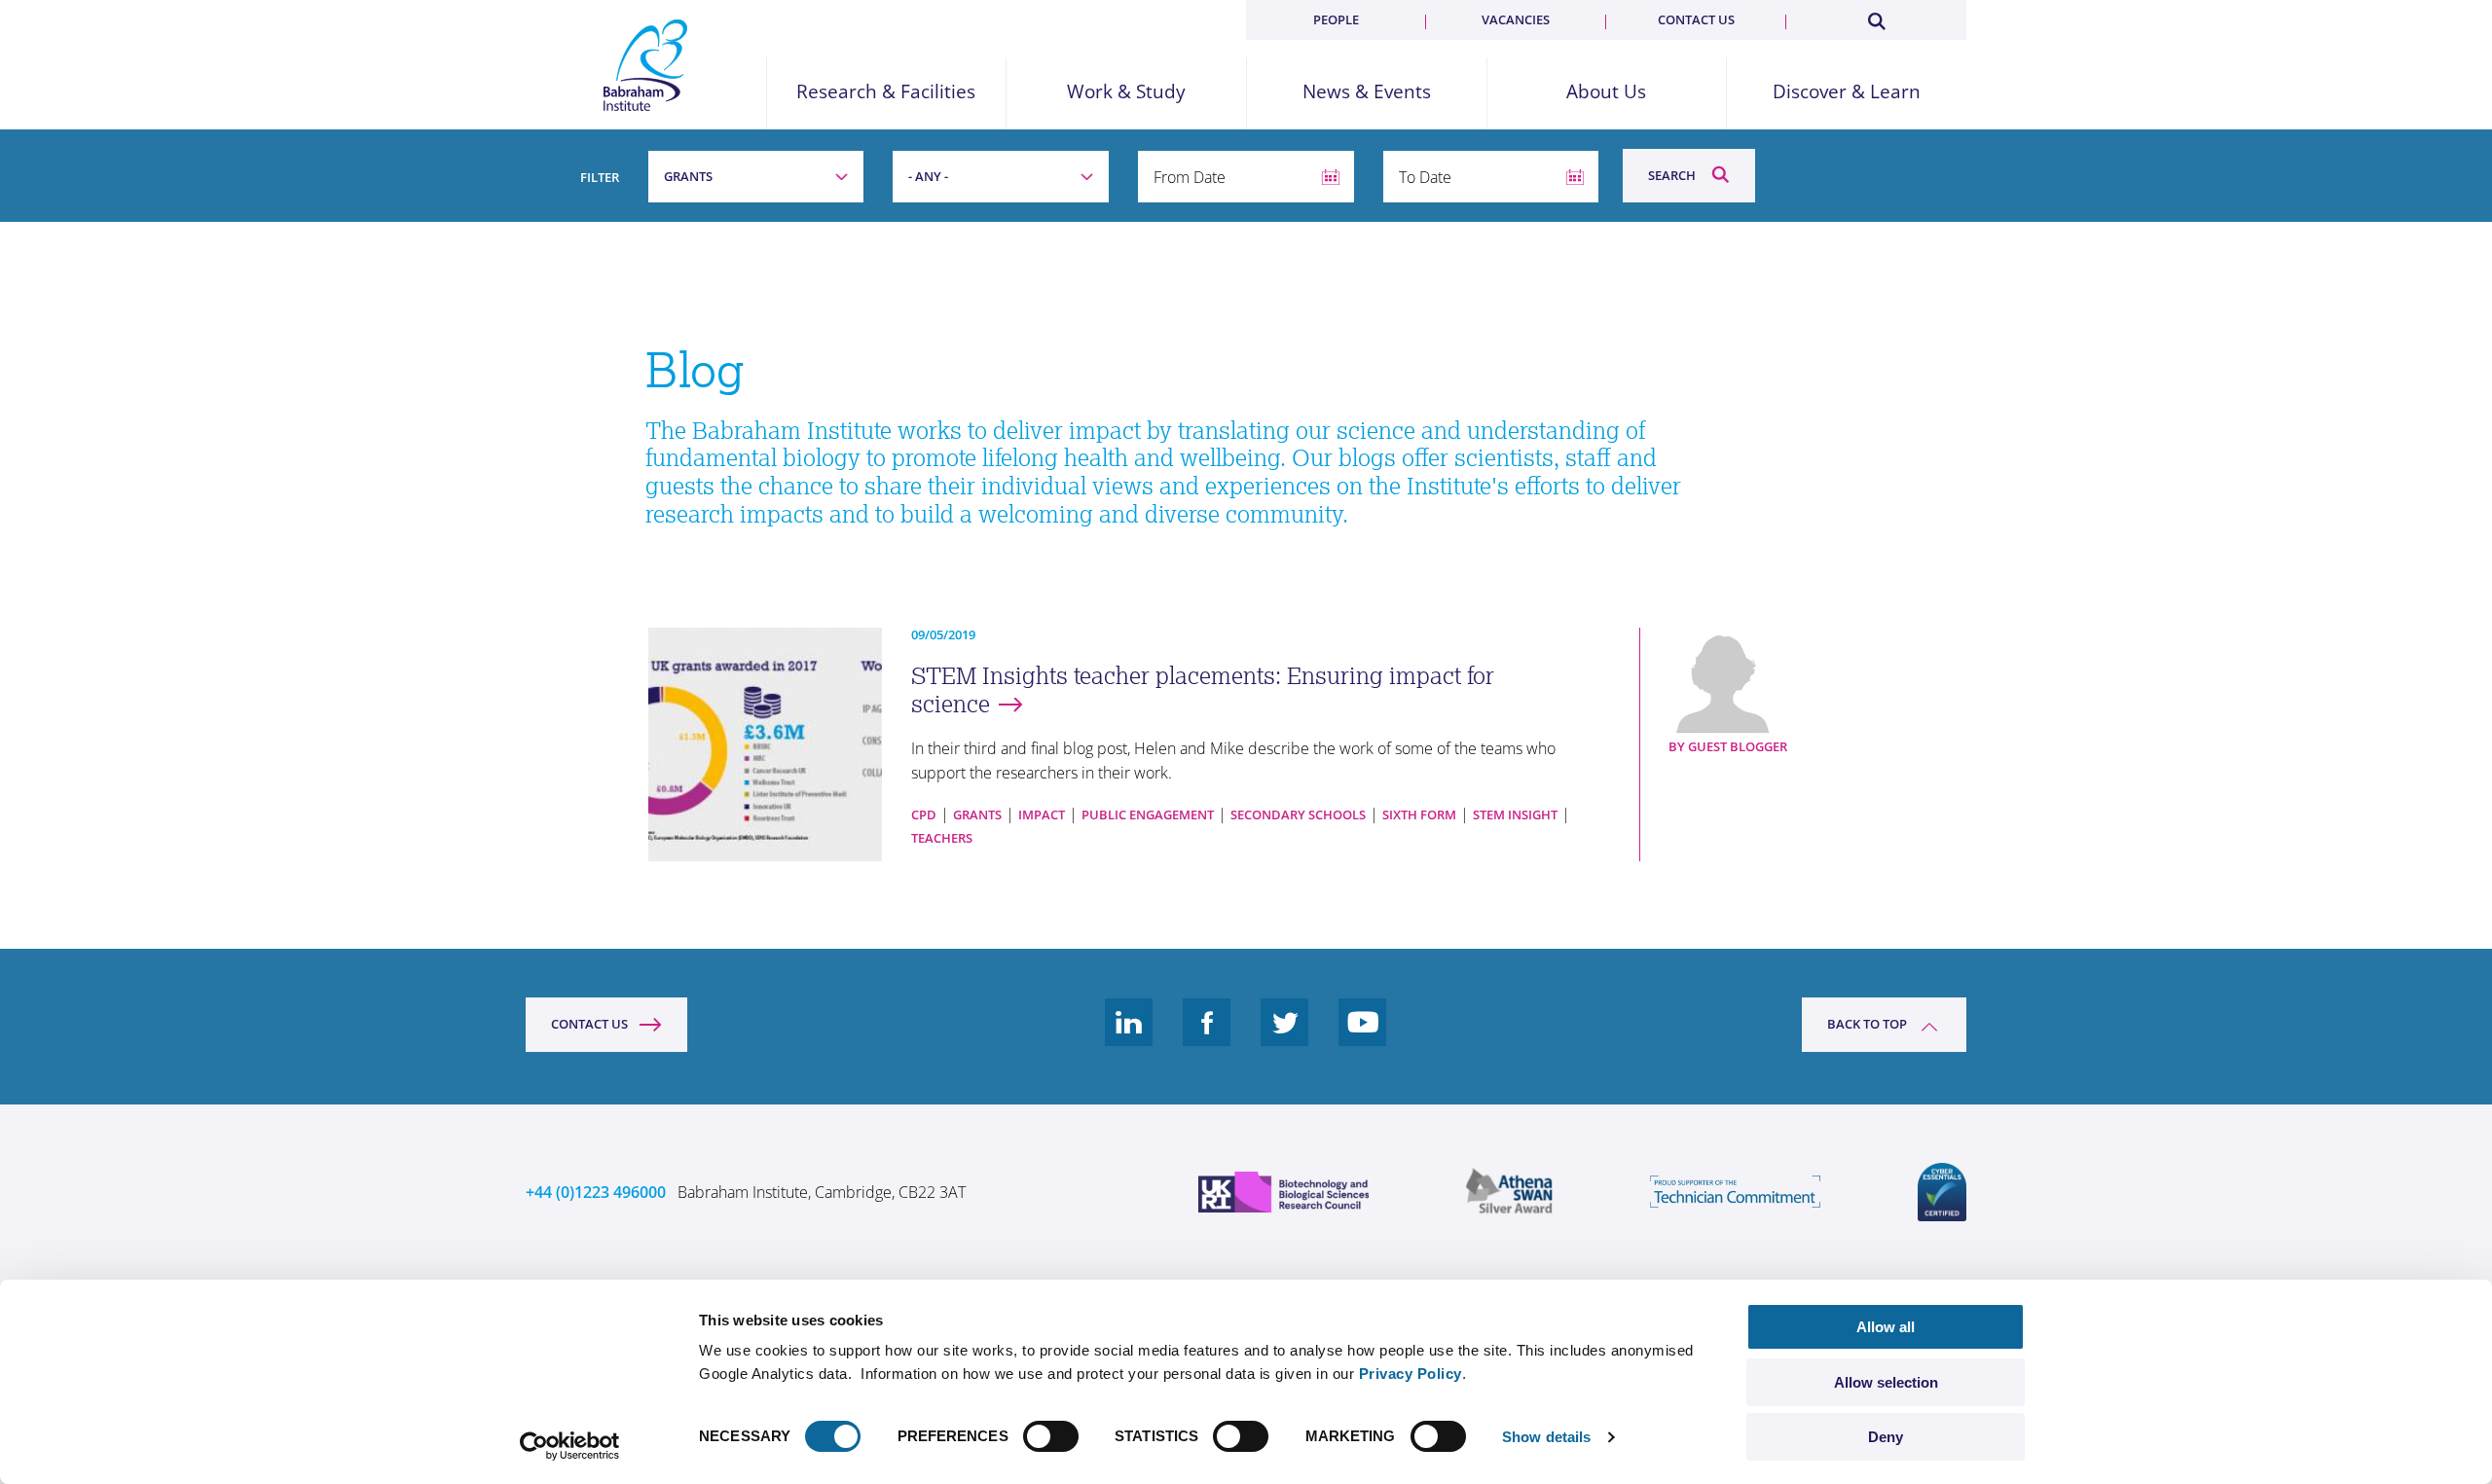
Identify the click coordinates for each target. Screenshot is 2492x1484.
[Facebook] (1207, 1037)
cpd (924, 814)
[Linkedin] (1129, 1037)
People (1336, 19)
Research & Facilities (886, 92)
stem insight (1515, 814)
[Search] (1876, 18)
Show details (1546, 1437)
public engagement (1148, 814)
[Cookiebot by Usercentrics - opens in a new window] (570, 1446)
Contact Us (589, 1024)
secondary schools (1298, 814)
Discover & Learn (1847, 92)
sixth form (1419, 814)
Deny (1886, 1437)
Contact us (1696, 19)
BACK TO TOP (1867, 1024)
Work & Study (1126, 92)
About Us (1606, 92)
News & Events (1367, 92)
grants (977, 814)
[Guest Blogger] (1756, 681)
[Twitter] (1285, 1037)
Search (1672, 175)
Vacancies (1516, 19)
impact (1042, 814)
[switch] (1051, 1436)
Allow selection (1886, 1382)
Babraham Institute (646, 65)
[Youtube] (1363, 1037)
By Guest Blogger (1728, 746)
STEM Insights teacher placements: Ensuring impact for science (1203, 690)
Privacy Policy (1411, 1374)
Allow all (1886, 1327)
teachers (942, 838)
